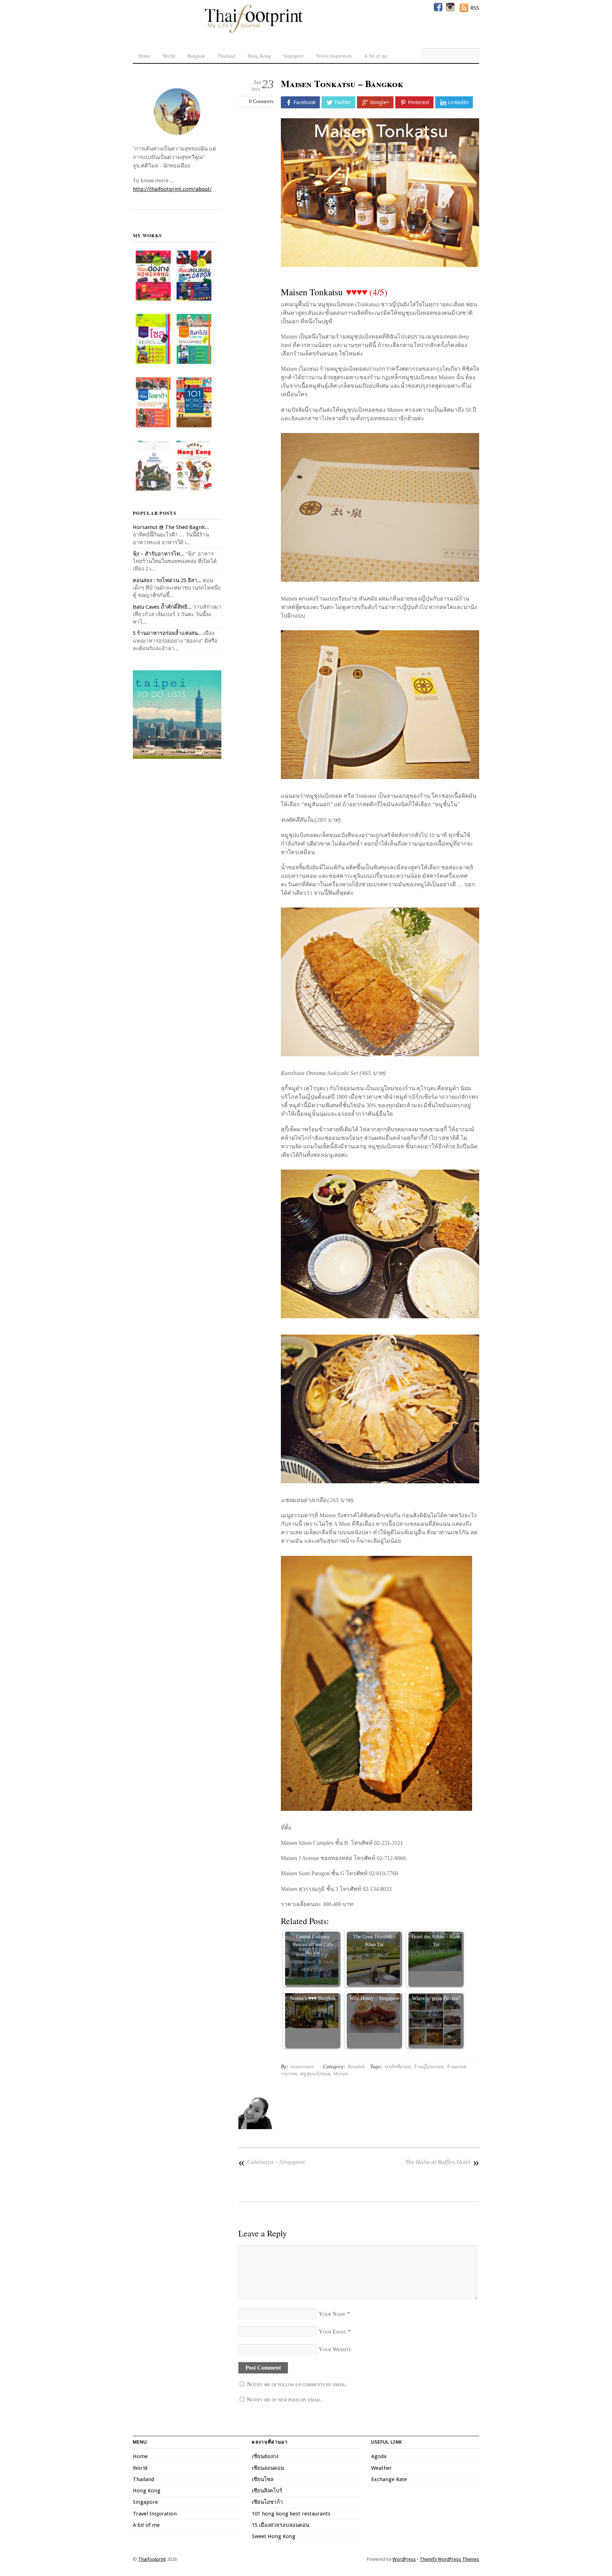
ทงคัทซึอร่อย (397, 2067)
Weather (382, 2468)
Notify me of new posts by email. (285, 2399)
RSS (475, 8)
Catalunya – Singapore (272, 2162)
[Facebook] (438, 7)
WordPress (404, 2559)
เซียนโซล (263, 2479)
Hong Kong (259, 56)
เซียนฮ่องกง (265, 2456)
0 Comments (261, 101)
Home (144, 56)
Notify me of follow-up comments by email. (297, 2384)
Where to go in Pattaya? (436, 1998)
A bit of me (376, 56)
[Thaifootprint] (253, 32)
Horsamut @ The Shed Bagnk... (171, 527)
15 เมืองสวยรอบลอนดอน (280, 2525)
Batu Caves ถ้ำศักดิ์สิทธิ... (162, 607)
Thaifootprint (152, 2559)
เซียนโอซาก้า (267, 2502)
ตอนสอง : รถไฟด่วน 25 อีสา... (167, 580)
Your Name (332, 2314)
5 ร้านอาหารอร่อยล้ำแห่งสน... (167, 633)
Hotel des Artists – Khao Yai (436, 1940)
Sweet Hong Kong (274, 2536)
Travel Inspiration (334, 56)
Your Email (333, 2332)
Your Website (335, 2349)
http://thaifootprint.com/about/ (172, 189)
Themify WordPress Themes (449, 2559)
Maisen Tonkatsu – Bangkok (342, 84)
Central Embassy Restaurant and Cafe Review (313, 1944)
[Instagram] (450, 7)
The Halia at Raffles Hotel (442, 2162)
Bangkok (196, 56)
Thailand (226, 56)
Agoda (379, 2456)
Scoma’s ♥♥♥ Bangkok (313, 1998)
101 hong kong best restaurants (291, 2514)
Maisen (341, 2074)
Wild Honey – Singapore (374, 1998)
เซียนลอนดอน (268, 2468)
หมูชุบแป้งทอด (315, 2074)
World (169, 56)
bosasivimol (302, 2067)
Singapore (293, 56)
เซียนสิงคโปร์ (267, 2491)
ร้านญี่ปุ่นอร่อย (428, 2067)
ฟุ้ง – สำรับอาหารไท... (158, 554)
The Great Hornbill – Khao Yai (374, 1940)
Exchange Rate (389, 2479)
